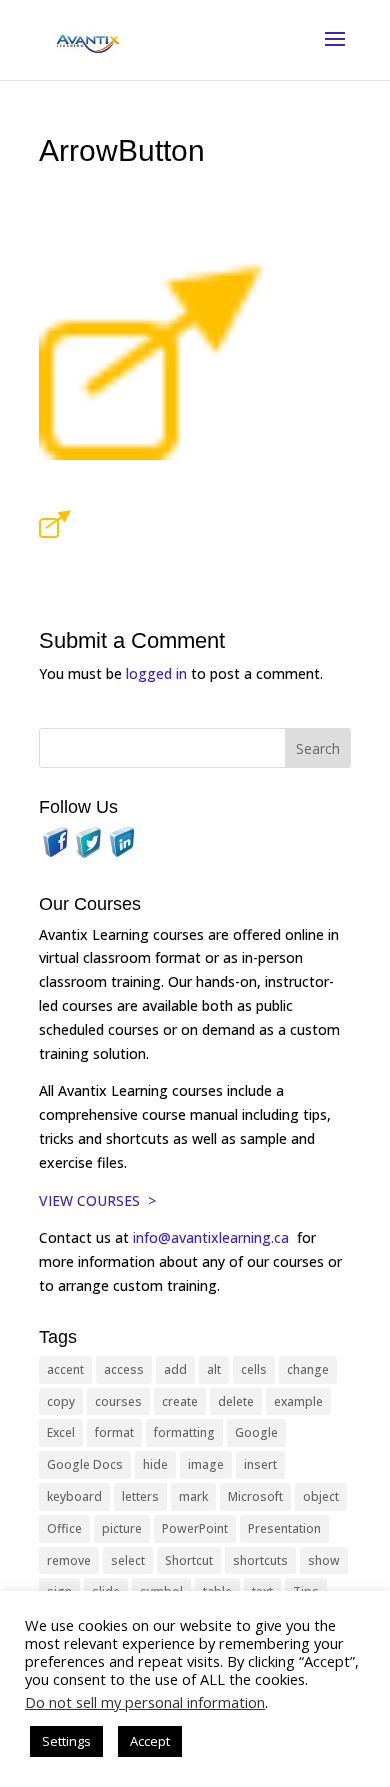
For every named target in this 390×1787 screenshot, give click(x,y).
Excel (61, 1432)
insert (260, 1464)
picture (122, 1528)
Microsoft (255, 1496)
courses (118, 1401)
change (308, 1369)
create (180, 1401)
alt (214, 1369)
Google (256, 1432)
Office (64, 1528)
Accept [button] (150, 1741)
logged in (156, 673)
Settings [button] (66, 1741)
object (321, 1496)
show (324, 1560)
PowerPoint (195, 1528)
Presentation (284, 1528)
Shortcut (189, 1560)
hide (155, 1464)
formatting (184, 1432)
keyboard (74, 1496)
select (128, 1560)
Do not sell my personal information (145, 1702)
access (124, 1369)
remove (69, 1560)
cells (254, 1369)
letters (140, 1496)
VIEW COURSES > (97, 1200)
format (114, 1432)
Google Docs (85, 1464)
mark (193, 1496)
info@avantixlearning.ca (213, 1237)
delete (236, 1401)
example (298, 1401)
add (175, 1369)
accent (65, 1369)
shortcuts (260, 1560)
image (206, 1464)
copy (61, 1401)
